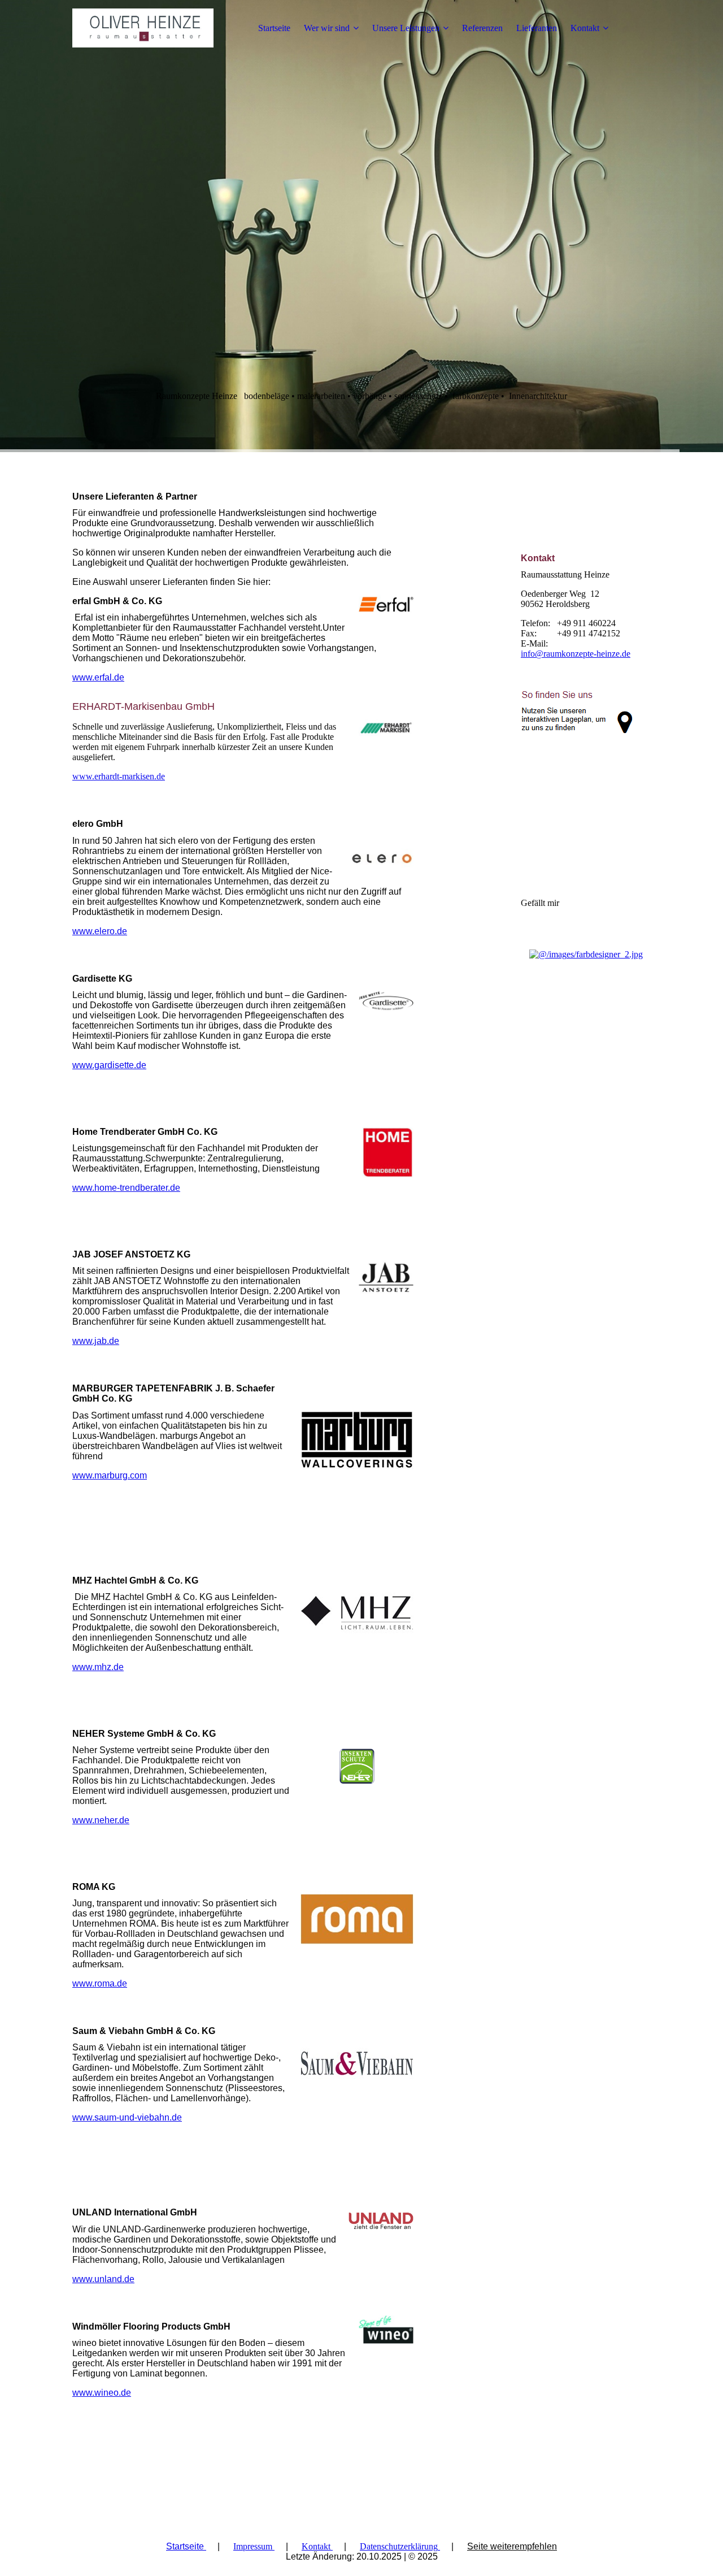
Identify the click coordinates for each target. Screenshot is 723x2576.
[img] (143, 28)
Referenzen (482, 28)
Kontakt (585, 28)
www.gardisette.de (109, 1065)
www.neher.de (101, 1820)
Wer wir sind (327, 28)
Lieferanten (537, 28)
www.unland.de (103, 2279)
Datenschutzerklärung (399, 2546)
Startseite (274, 28)
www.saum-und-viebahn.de (127, 2117)
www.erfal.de (98, 677)
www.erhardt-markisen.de (119, 776)
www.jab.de (96, 1341)
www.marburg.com (110, 1475)
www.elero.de (100, 931)
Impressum (253, 2546)
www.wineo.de (102, 2393)
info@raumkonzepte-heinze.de (576, 654)
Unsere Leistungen (406, 28)
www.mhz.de (98, 1667)
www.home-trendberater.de (126, 1188)
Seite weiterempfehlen (512, 2546)
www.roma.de (100, 1983)
